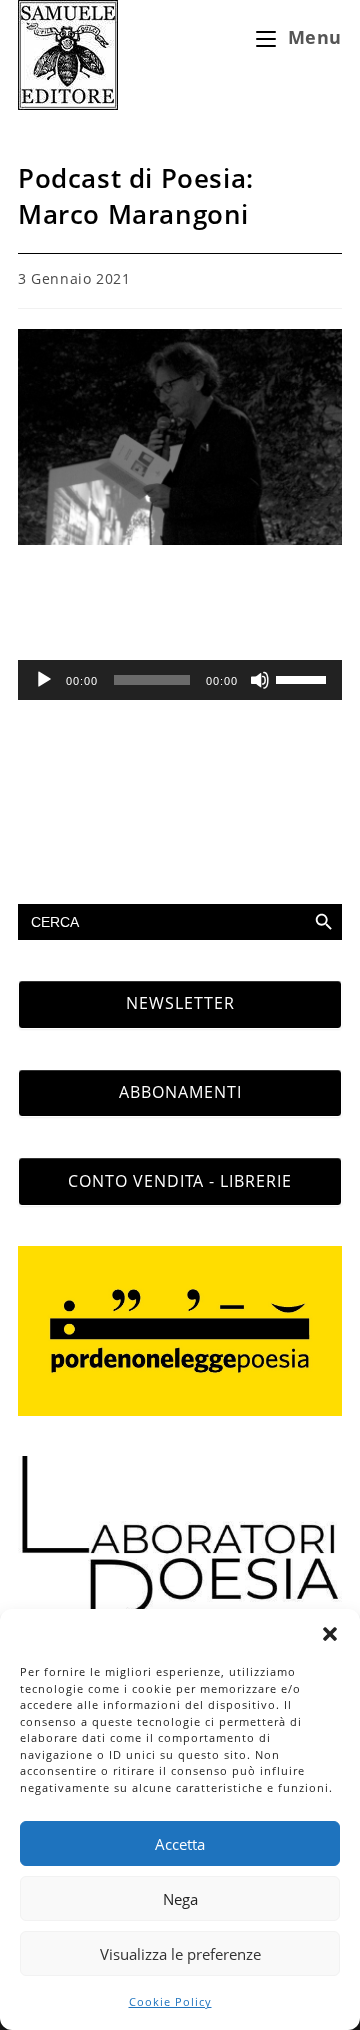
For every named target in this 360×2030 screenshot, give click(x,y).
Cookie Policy (170, 2001)
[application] (180, 680)
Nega (180, 1899)
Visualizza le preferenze (180, 1954)
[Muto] (260, 680)
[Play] (44, 680)
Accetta (180, 1844)
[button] (330, 1634)
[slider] (304, 678)
